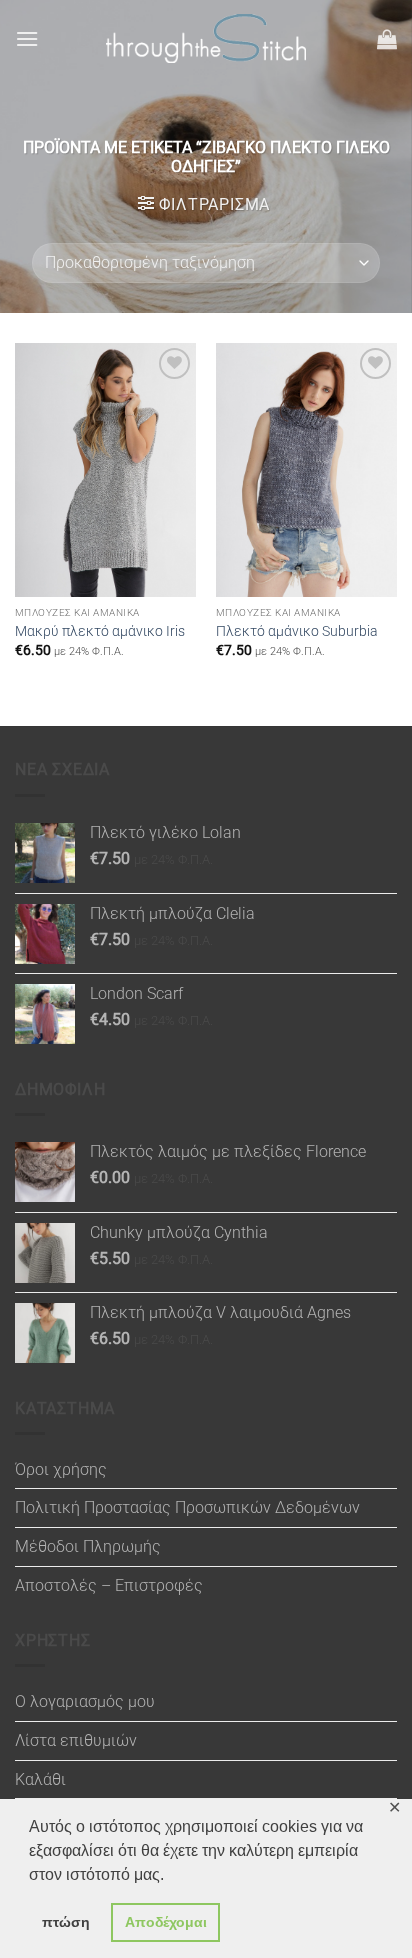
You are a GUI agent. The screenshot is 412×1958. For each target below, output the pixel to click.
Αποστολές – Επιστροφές (109, 1585)
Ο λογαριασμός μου (85, 1701)
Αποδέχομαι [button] (166, 1922)
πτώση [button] (66, 1922)
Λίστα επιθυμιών (76, 1740)
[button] (27, 38)
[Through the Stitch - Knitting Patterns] (206, 38)
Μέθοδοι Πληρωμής (88, 1546)
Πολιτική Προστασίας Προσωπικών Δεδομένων (187, 1507)
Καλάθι (40, 1779)
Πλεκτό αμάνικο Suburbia (297, 631)
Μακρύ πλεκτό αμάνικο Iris (100, 631)
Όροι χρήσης (61, 1469)
